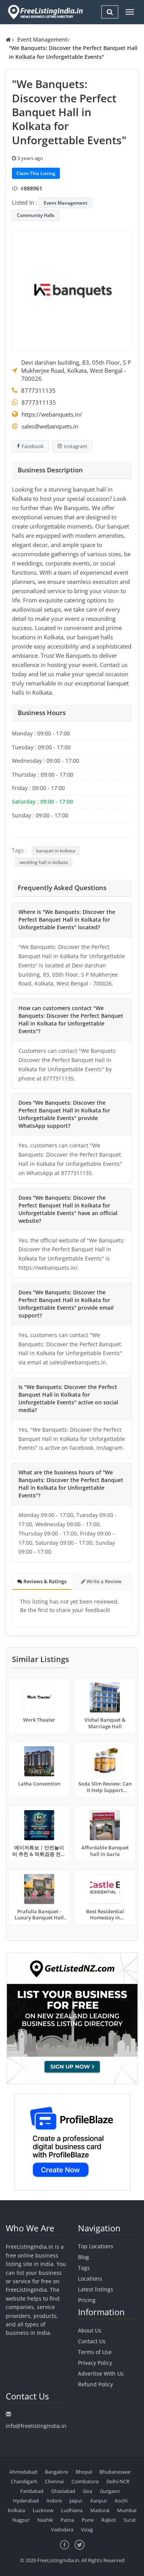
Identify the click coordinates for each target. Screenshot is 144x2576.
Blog (84, 2257)
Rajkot (109, 2520)
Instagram (75, 446)
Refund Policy (95, 2384)
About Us (90, 2330)
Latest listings (96, 2289)
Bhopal (84, 2472)
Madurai (100, 2510)
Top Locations (96, 2246)
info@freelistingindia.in (36, 2426)
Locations (90, 2278)
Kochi (121, 2501)
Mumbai (127, 2510)
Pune (88, 2520)
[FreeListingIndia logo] (46, 12)
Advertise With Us (101, 2373)
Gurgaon (110, 2491)
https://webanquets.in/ (52, 414)
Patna (67, 2520)
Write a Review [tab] (103, 1581)
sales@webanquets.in (50, 426)
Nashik (45, 2520)
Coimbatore (85, 2481)
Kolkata (16, 2510)
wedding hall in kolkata (44, 862)
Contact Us (92, 2341)
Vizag (87, 2529)
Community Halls (36, 215)
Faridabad (32, 2491)
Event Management (42, 39)
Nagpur (21, 2520)
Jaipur (76, 2501)
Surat (130, 2520)
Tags (84, 2268)
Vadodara (62, 2529)
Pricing (87, 2300)
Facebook (33, 446)
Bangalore (56, 2472)
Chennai (54, 2481)
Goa (88, 2491)
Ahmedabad (23, 2472)
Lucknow (43, 2510)
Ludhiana (72, 2510)
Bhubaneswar (115, 2472)
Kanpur (99, 2501)
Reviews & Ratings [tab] (44, 1581)
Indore (54, 2501)
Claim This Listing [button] (36, 173)
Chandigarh (24, 2481)
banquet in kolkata (56, 851)
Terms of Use (95, 2352)
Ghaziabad (63, 2491)
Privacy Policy (95, 2363)
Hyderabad (26, 2501)
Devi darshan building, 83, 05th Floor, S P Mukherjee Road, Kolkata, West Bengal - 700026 (76, 370)
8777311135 (38, 390)
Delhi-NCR (118, 2481)
